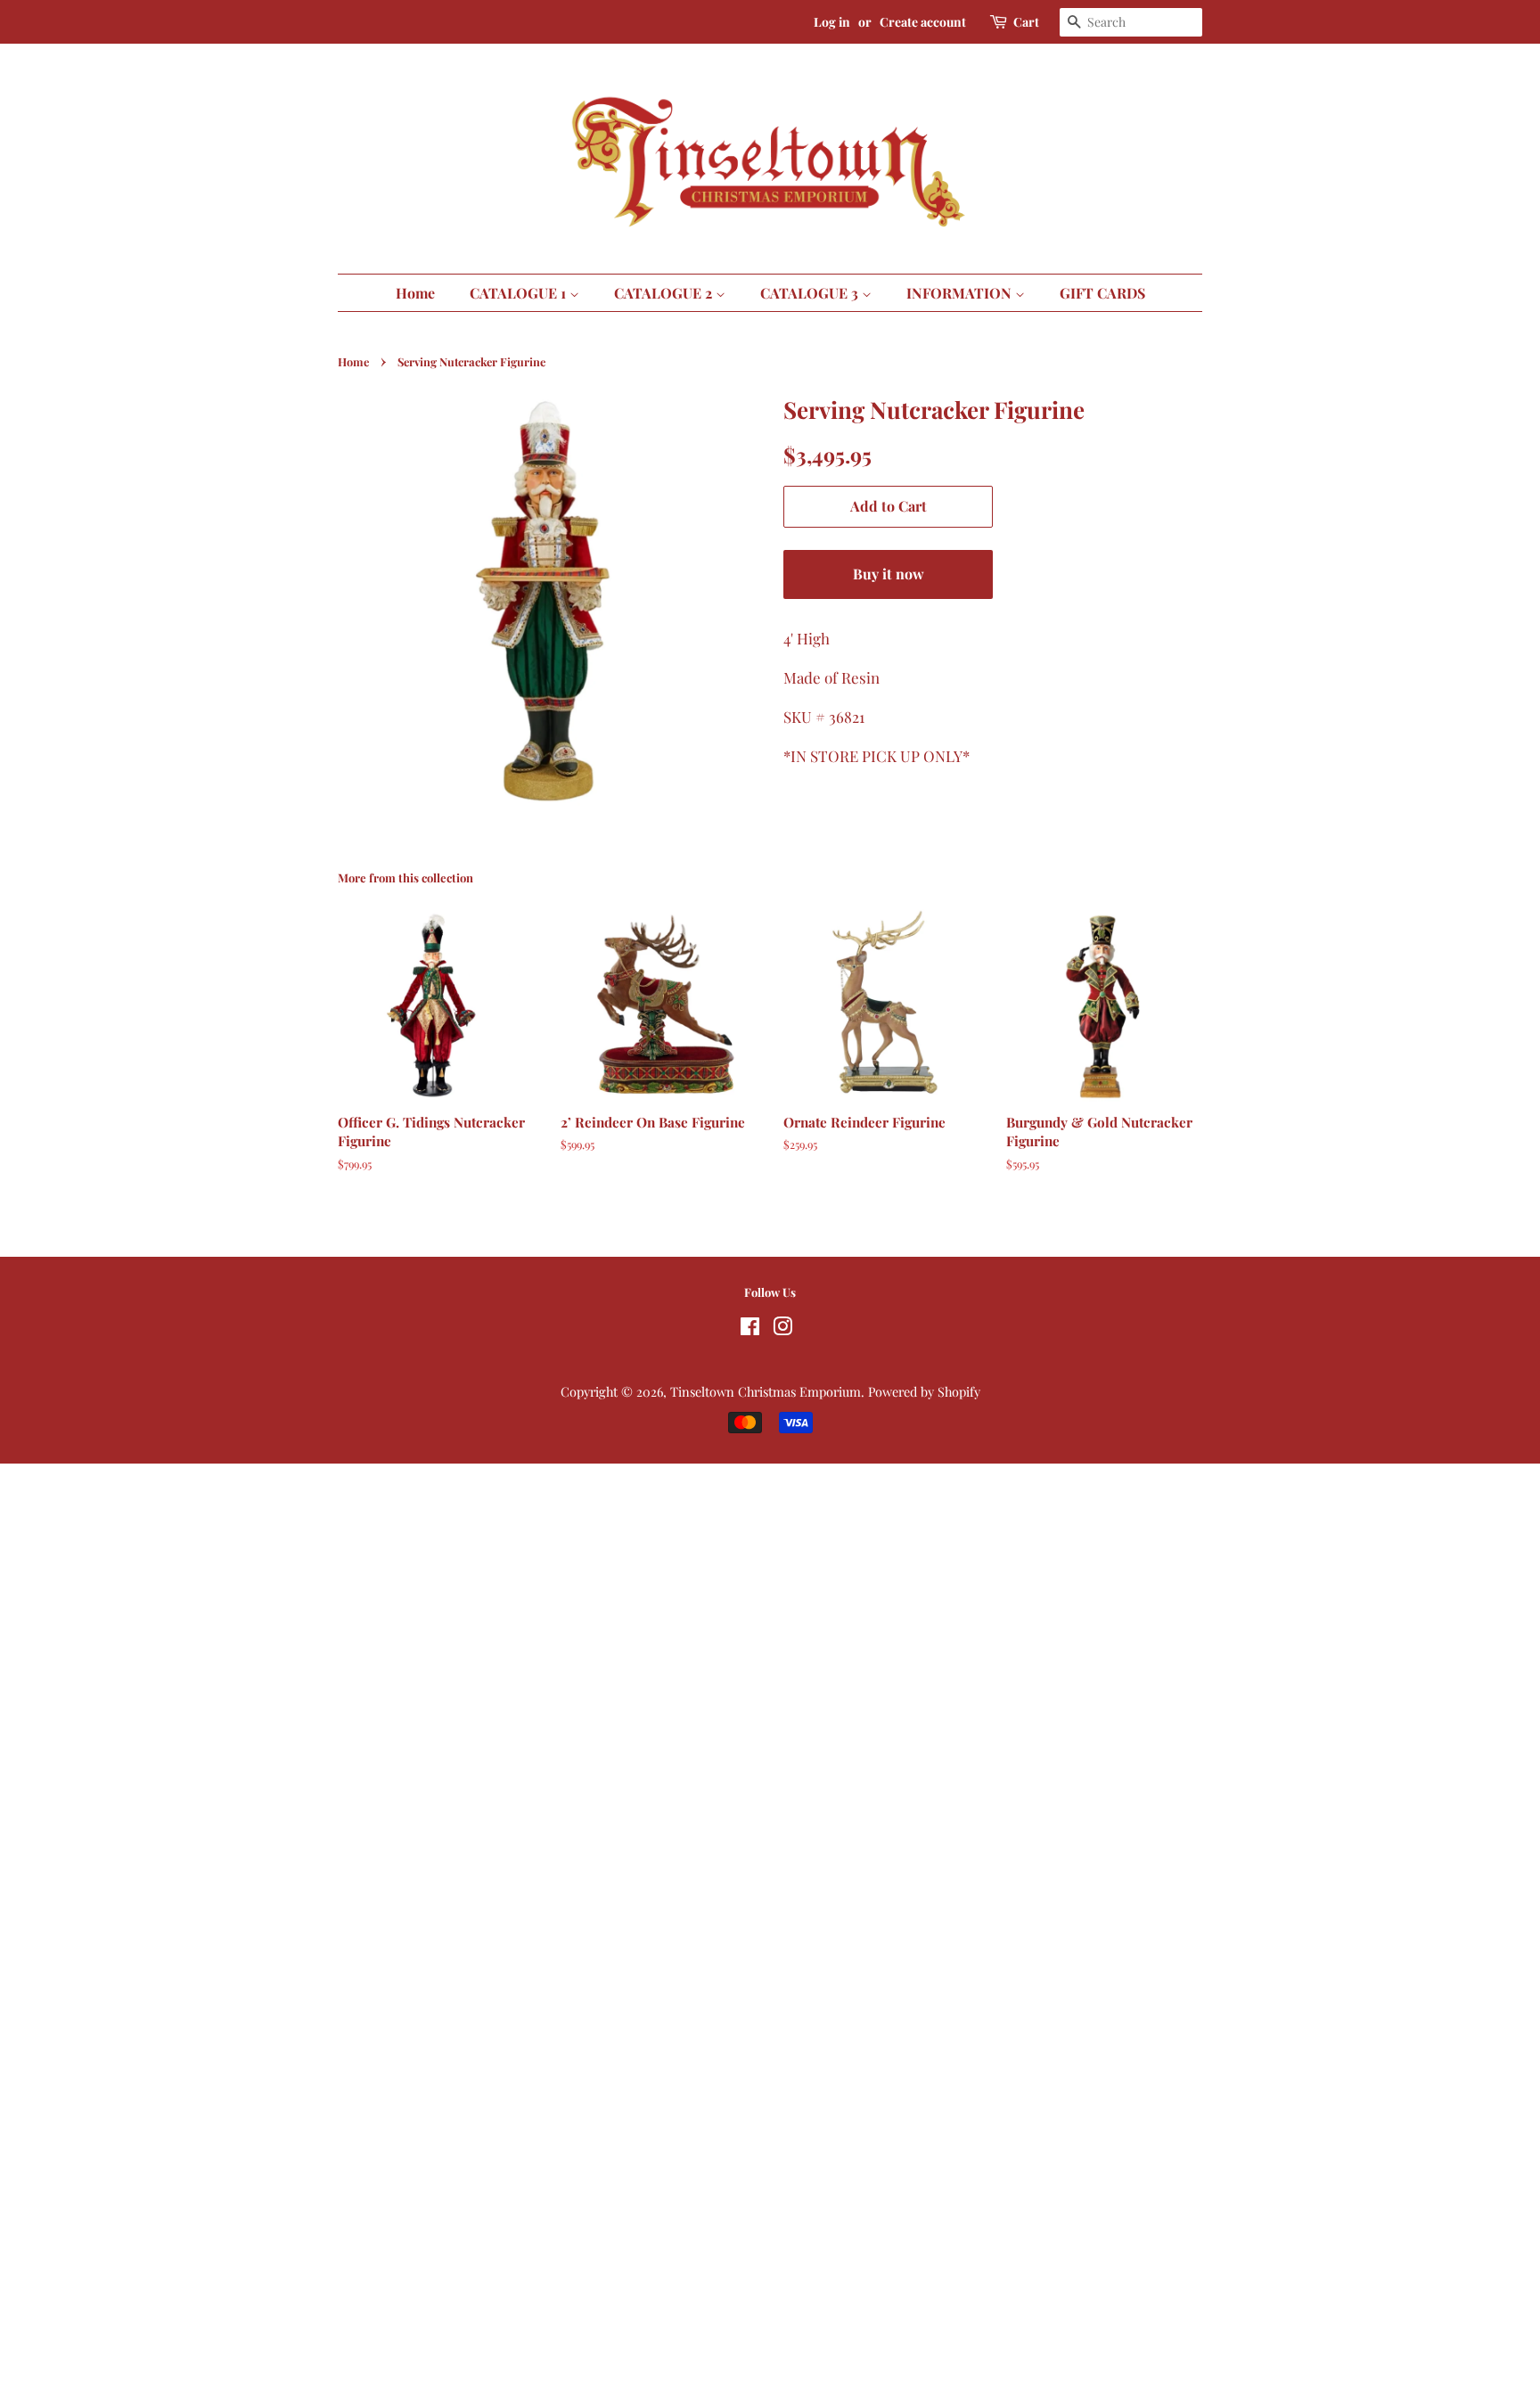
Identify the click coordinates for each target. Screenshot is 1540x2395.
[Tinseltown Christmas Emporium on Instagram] (782, 1329)
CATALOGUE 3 (811, 293)
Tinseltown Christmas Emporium (766, 1391)
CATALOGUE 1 (520, 293)
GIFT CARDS (1102, 293)
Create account (923, 22)
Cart (1026, 22)
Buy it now (889, 574)
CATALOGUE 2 (665, 293)
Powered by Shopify (924, 1391)
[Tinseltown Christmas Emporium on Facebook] (750, 1329)
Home (415, 293)
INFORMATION (961, 293)
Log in (832, 22)
